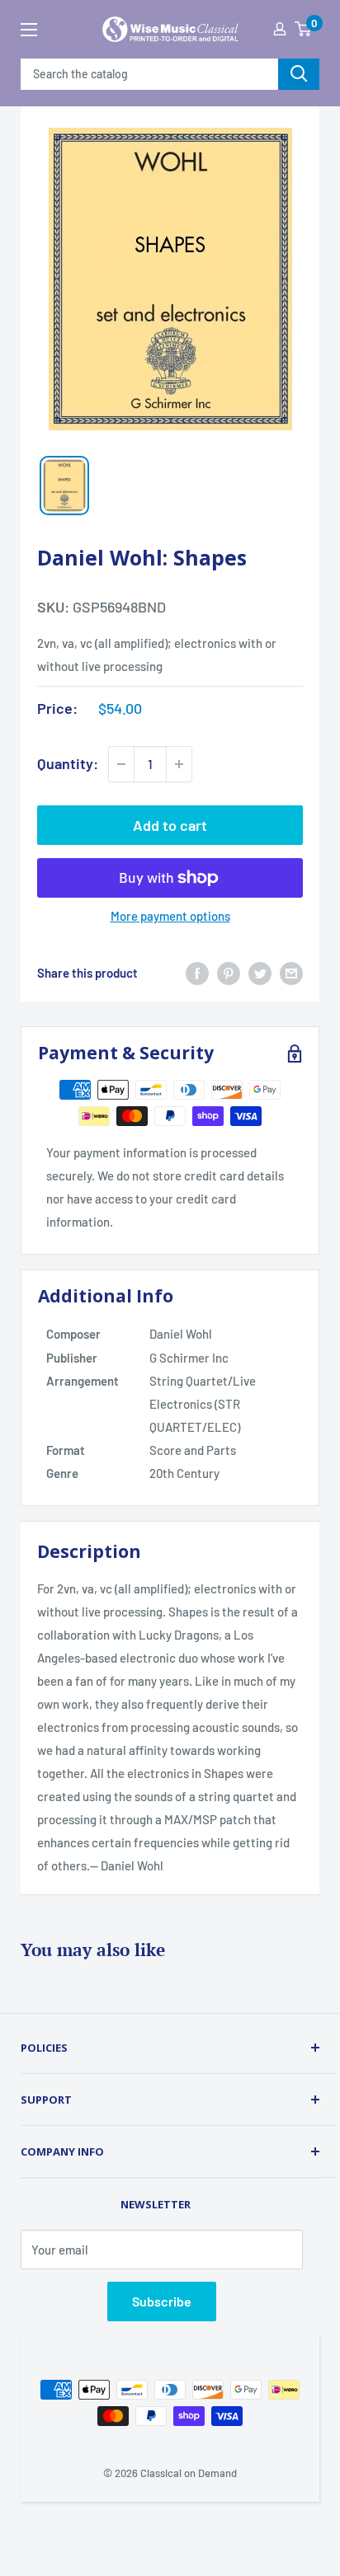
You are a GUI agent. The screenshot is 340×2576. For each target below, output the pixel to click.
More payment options (170, 916)
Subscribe (162, 2301)
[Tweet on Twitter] (260, 973)
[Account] (280, 29)
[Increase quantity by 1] (179, 764)
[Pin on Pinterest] (229, 973)
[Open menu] (29, 30)
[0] (303, 29)
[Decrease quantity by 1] (121, 764)
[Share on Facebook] (197, 973)
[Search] (299, 74)
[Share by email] (291, 973)
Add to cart (170, 825)
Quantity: (68, 763)
